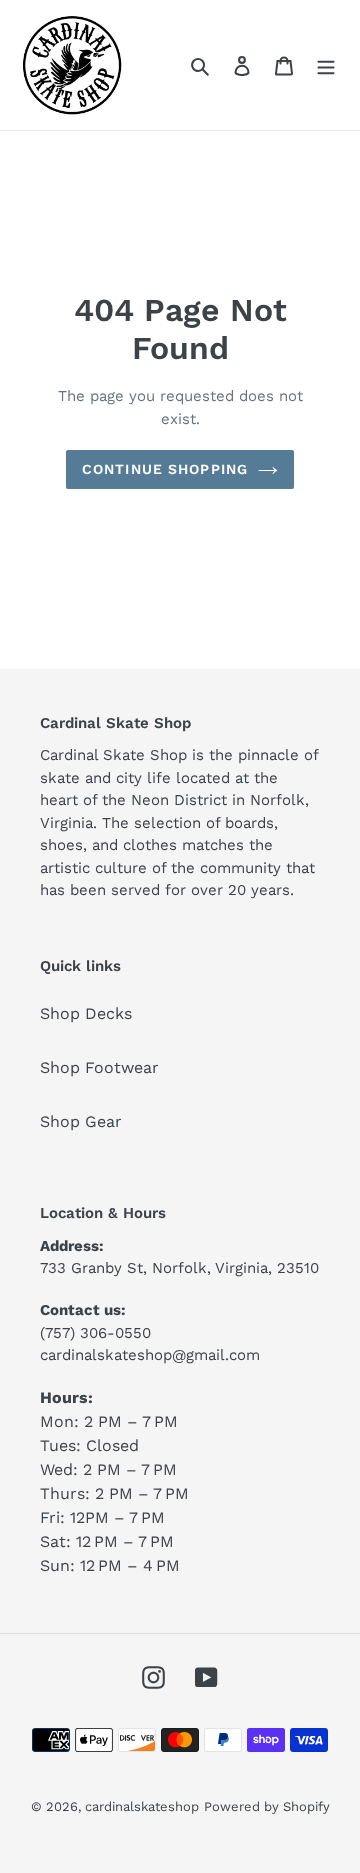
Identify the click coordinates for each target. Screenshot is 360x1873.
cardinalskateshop (142, 1806)
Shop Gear (81, 1121)
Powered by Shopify (267, 1806)
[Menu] (326, 65)
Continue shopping (165, 469)
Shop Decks (86, 1013)
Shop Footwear (99, 1067)
